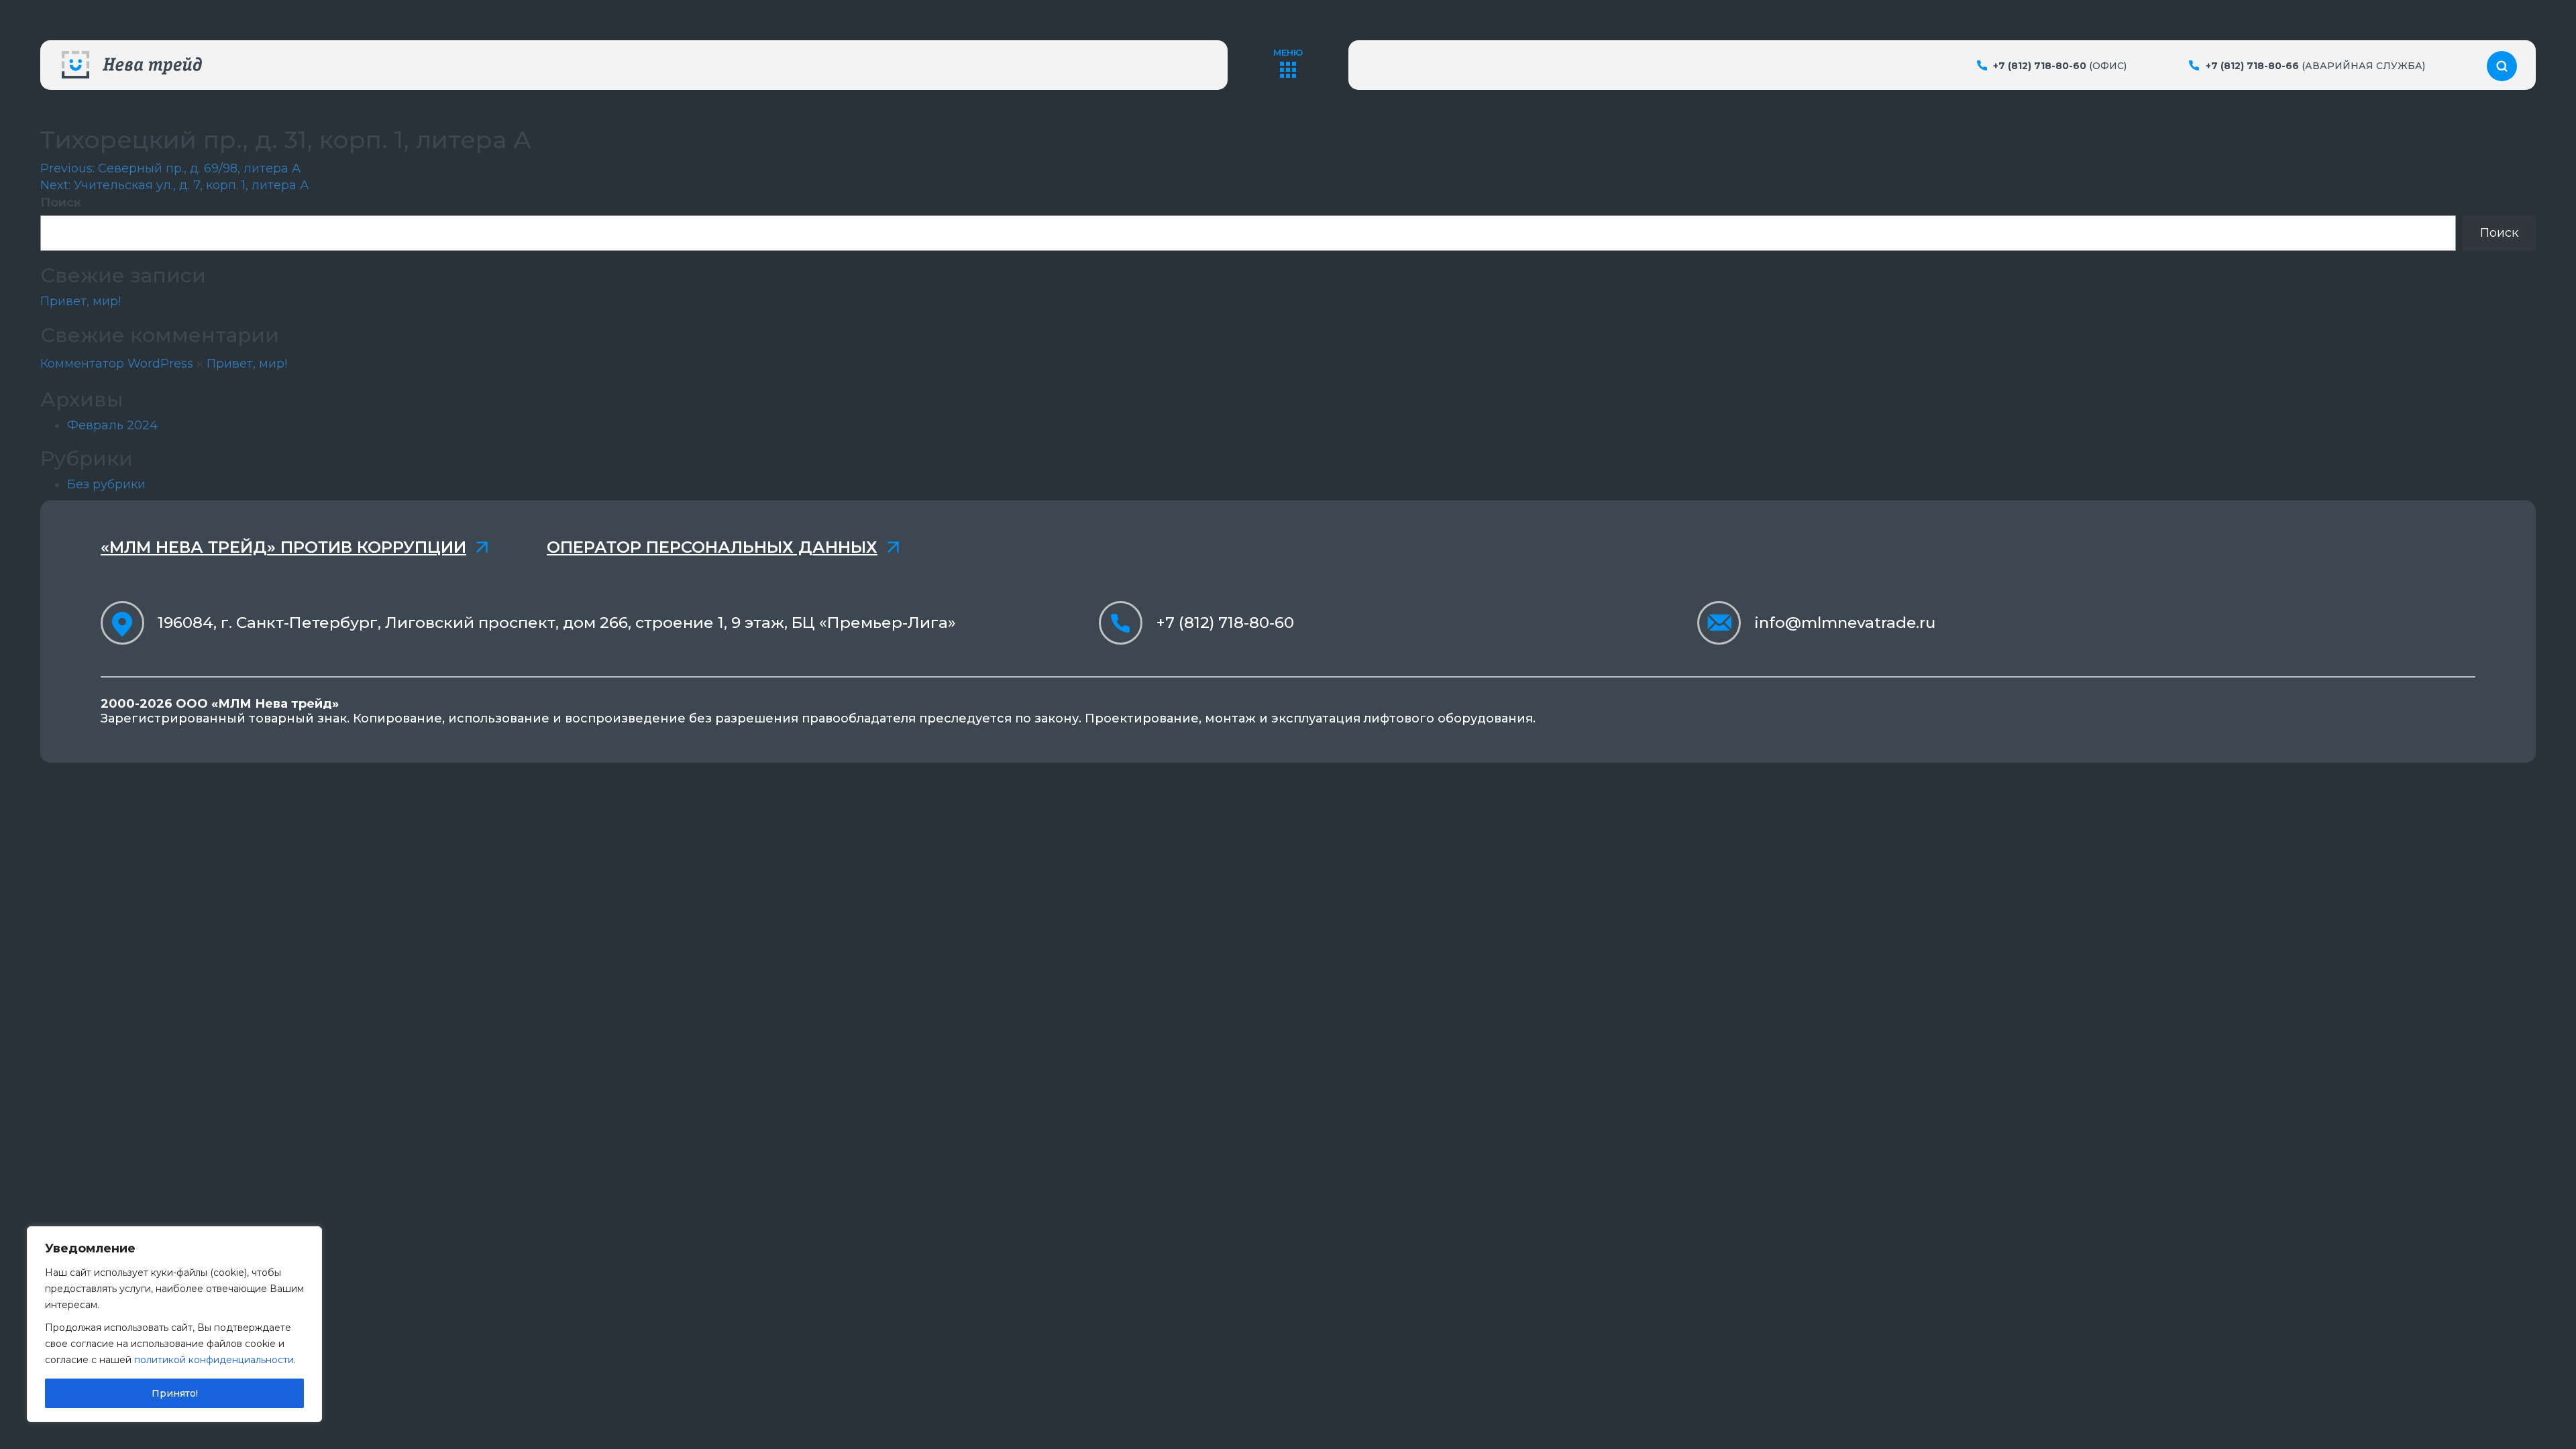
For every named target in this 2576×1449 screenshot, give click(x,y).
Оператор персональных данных (712, 547)
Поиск (61, 203)
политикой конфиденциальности (214, 1360)
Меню (1288, 52)
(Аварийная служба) (2315, 66)
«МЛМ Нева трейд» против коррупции (283, 547)
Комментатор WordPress (117, 364)
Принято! (175, 1393)
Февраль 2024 (112, 425)
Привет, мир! (80, 301)
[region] (174, 1324)
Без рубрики (106, 484)
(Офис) (2060, 66)
